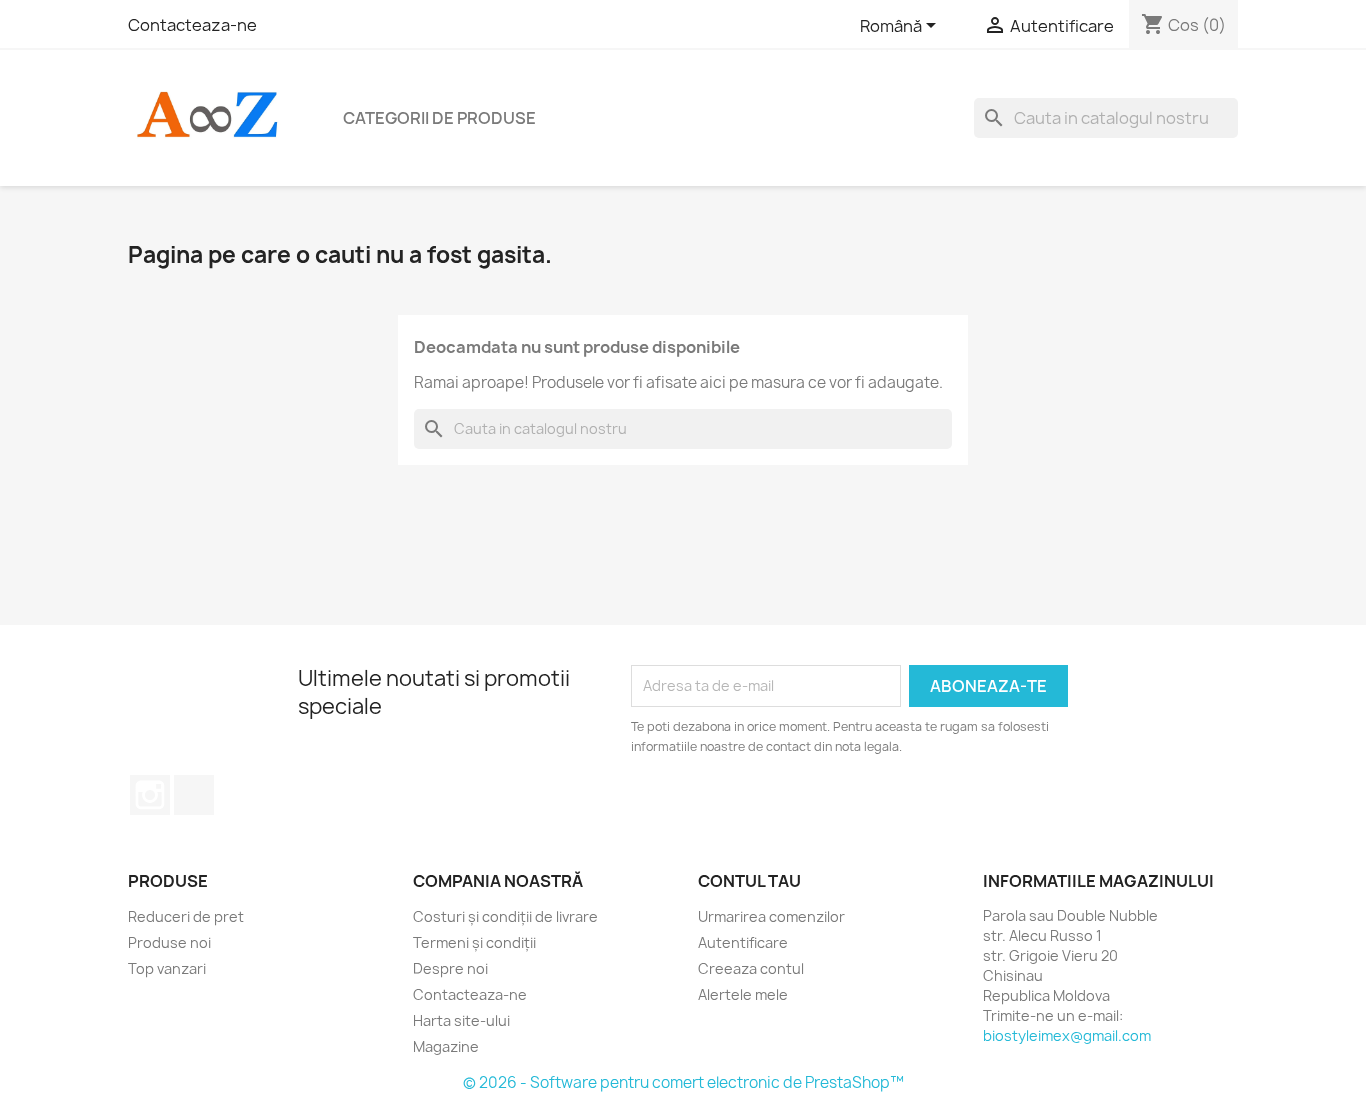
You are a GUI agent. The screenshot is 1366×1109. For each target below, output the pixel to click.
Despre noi (450, 968)
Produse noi (169, 942)
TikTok (194, 795)
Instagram (150, 795)
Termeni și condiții (474, 942)
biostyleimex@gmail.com (1067, 1035)
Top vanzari (167, 968)
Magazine (446, 1046)
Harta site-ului (461, 1020)
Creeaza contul (751, 968)
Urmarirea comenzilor (771, 916)
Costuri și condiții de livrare (505, 916)
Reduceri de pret (186, 916)
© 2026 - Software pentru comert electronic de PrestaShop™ (683, 1082)
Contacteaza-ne (192, 25)
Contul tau (749, 881)
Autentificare (743, 942)
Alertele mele (743, 994)
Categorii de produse (439, 118)
